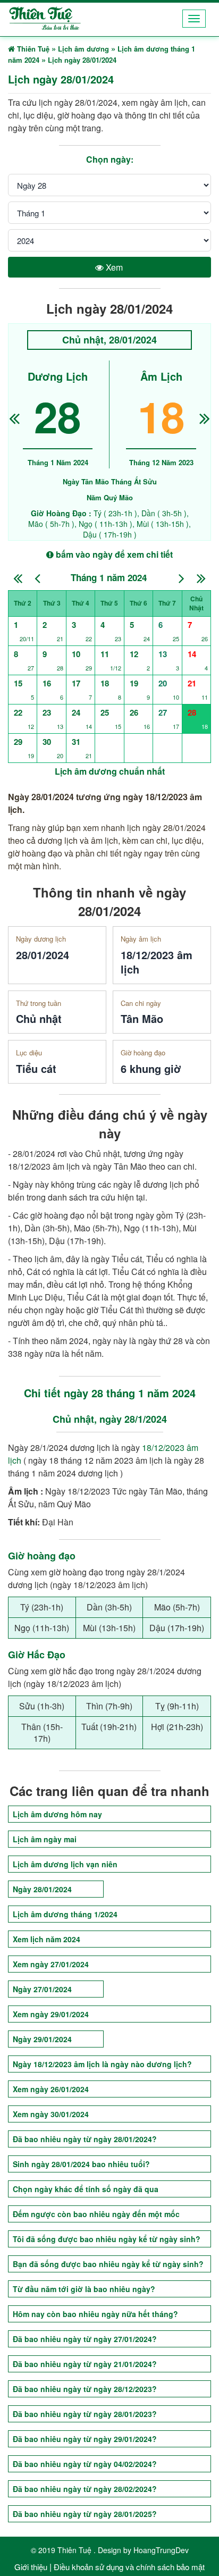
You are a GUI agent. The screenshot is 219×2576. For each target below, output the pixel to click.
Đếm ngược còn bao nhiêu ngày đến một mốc (96, 2214)
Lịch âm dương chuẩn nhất (110, 771)
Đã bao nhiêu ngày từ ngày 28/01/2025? (85, 2514)
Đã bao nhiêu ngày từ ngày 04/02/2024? (85, 2464)
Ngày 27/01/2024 (42, 1989)
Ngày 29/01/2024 (42, 2039)
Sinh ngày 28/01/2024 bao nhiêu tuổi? (81, 2164)
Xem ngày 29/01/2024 (51, 2014)
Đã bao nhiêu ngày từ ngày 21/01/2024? (85, 2364)
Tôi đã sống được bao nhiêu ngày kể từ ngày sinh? (107, 2239)
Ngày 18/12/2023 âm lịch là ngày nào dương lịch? (102, 2064)
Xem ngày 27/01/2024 (51, 1964)
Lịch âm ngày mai (45, 1839)
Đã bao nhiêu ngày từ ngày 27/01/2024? (85, 2339)
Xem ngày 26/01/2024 (51, 2089)
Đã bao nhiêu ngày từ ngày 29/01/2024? (85, 2439)
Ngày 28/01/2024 (42, 1889)
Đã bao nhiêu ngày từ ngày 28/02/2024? (85, 2489)
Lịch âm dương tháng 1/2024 (65, 1914)
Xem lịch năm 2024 (47, 1939)
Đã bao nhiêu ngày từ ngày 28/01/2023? (85, 2414)
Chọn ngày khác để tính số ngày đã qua (86, 2189)
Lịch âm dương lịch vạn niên (65, 1864)
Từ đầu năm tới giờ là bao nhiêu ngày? (84, 2289)
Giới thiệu (31, 2567)
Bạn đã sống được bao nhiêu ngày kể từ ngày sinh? (108, 2264)
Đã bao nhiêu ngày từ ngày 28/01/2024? (85, 2139)
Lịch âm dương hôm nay (57, 1814)
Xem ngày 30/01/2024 (51, 2114)
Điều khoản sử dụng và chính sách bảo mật (129, 2567)
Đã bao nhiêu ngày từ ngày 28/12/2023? (85, 2389)
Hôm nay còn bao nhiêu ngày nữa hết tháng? (95, 2314)
